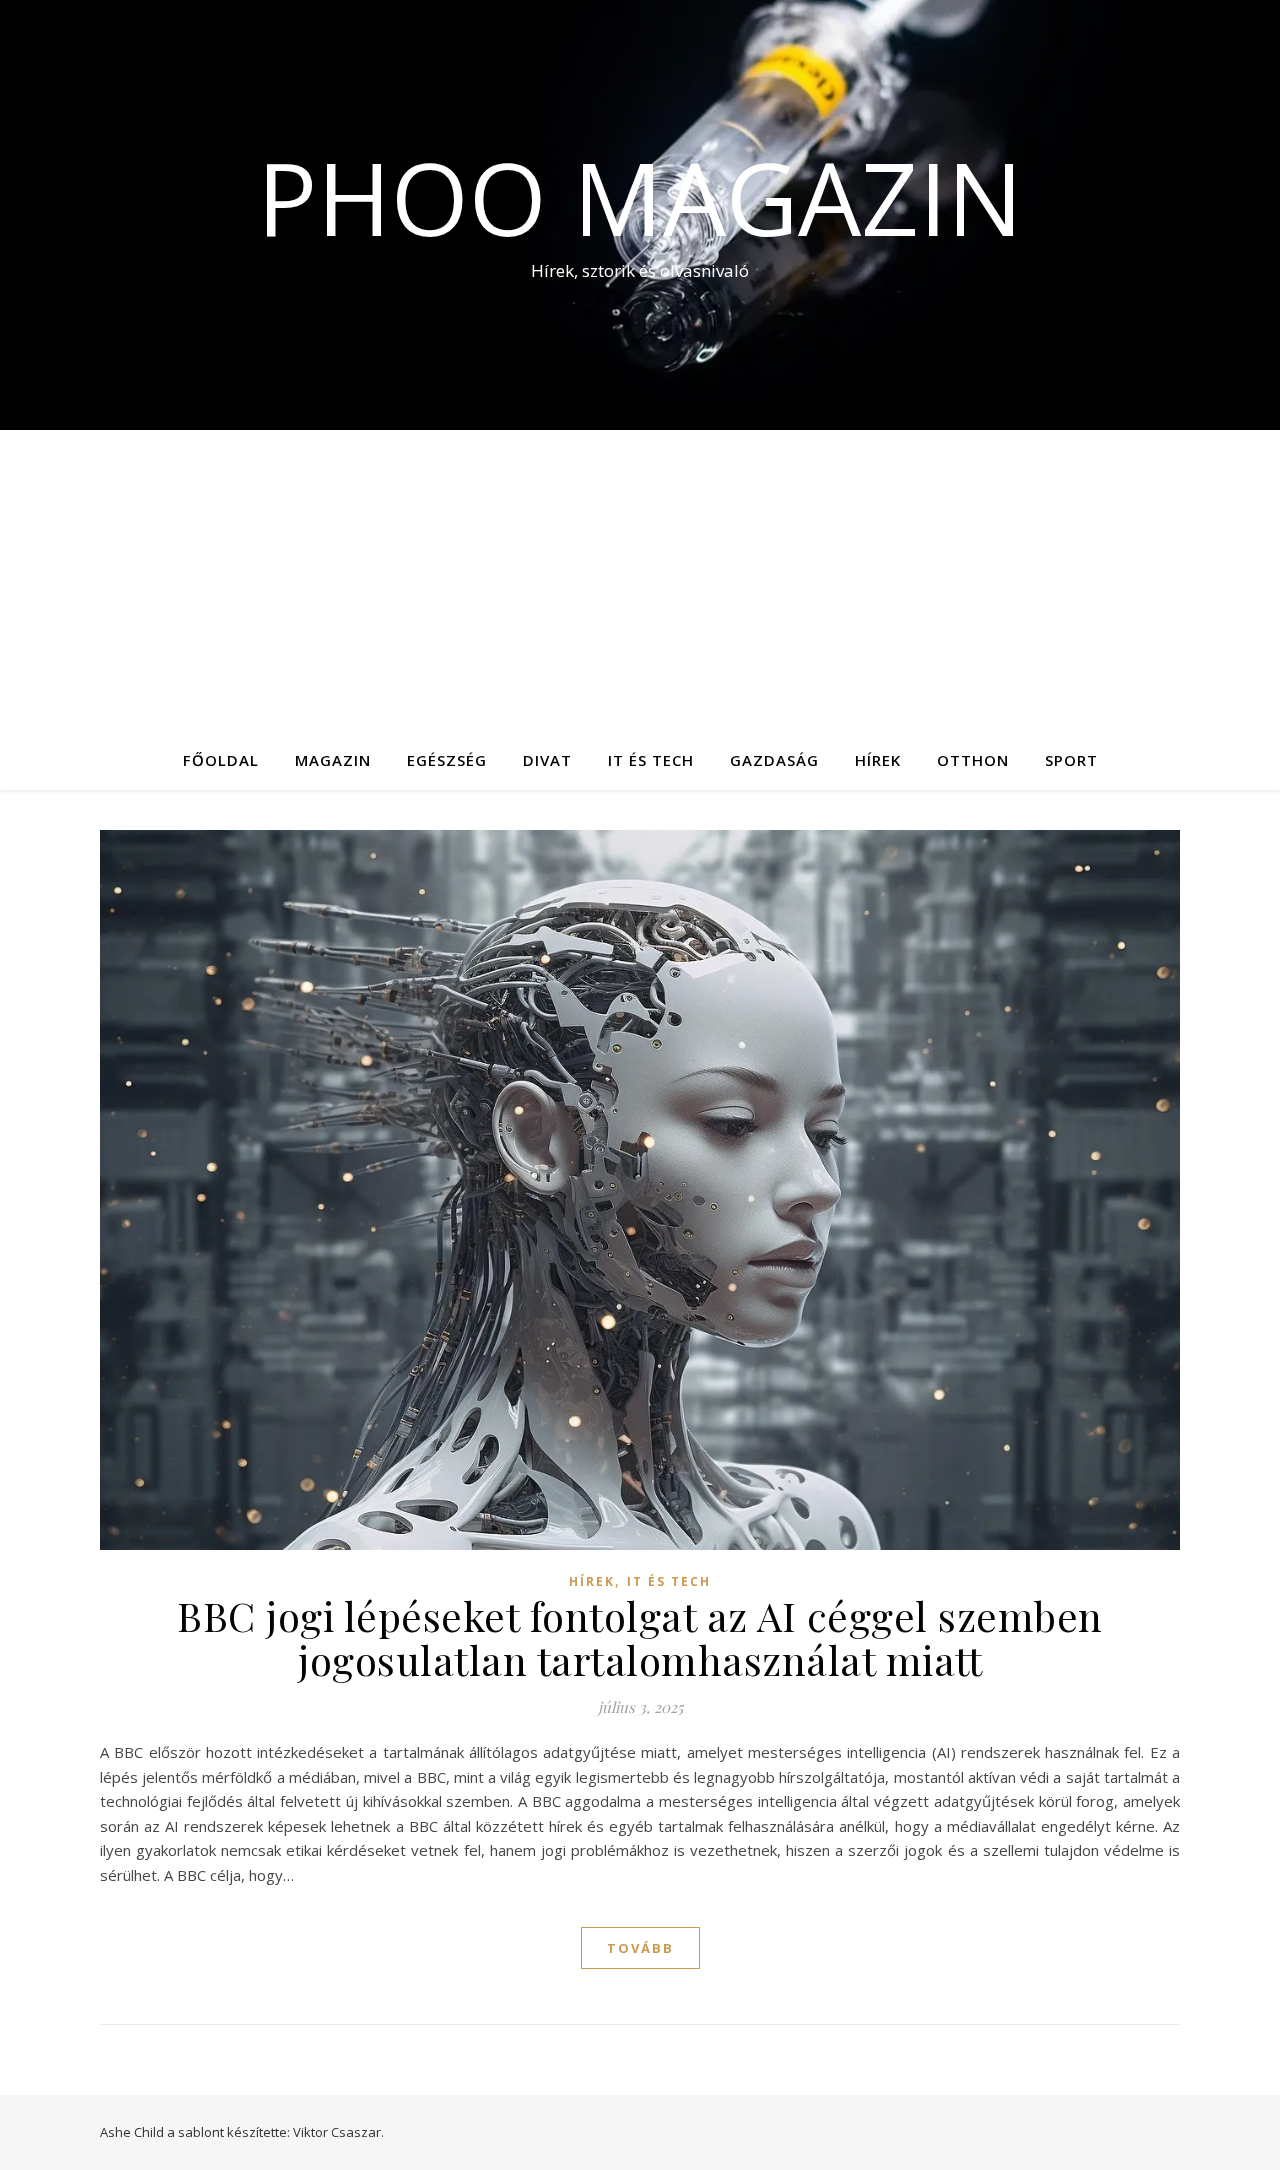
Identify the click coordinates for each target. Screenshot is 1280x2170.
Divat (547, 760)
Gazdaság (774, 760)
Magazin (333, 760)
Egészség (447, 760)
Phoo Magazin (640, 197)
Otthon (973, 760)
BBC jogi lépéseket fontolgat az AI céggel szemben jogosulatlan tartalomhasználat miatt (640, 1637)
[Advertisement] (640, 580)
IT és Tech (651, 760)
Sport (1071, 760)
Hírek (878, 760)
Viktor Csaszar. (338, 2132)
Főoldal (221, 760)
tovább (640, 1948)
